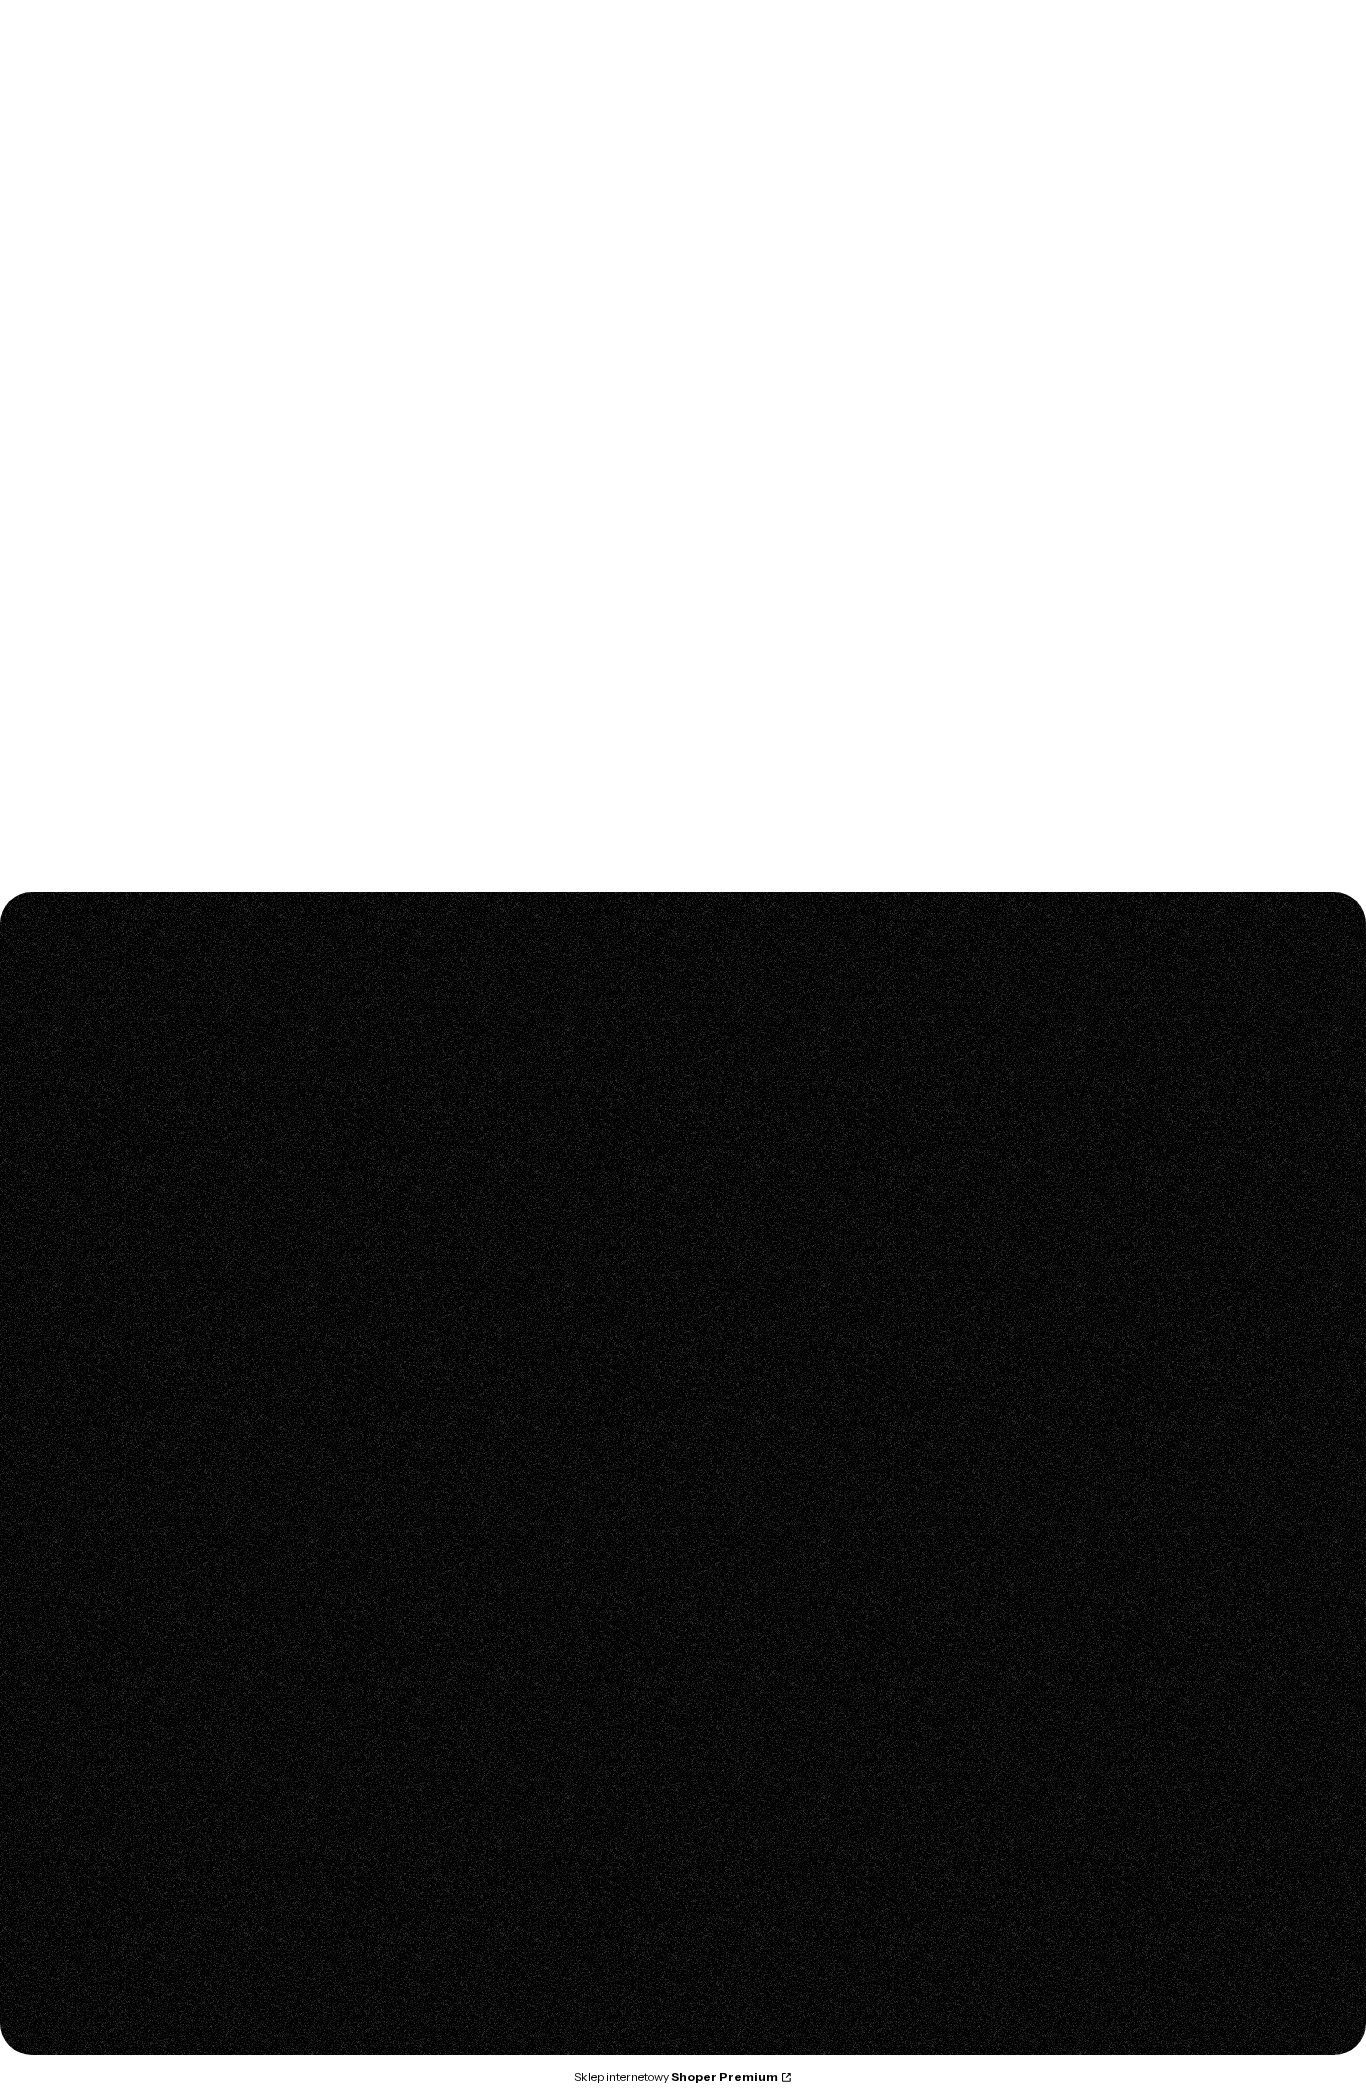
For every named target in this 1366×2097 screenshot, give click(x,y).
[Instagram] (80, 1852)
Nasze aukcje (1091, 1713)
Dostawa (790, 1741)
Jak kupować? (1094, 1741)
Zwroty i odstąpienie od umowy (863, 1479)
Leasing (787, 1713)
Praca (496, 1963)
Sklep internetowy (676, 2076)
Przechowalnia (525, 1713)
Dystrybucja (515, 1907)
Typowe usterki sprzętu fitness (1146, 1519)
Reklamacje (800, 1451)
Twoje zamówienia (538, 1657)
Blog (1063, 1395)
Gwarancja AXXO (818, 1395)
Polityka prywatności (1115, 1657)
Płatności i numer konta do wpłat (869, 1657)
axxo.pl (102, 129)
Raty (491, 1479)
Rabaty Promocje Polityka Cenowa (1161, 1685)
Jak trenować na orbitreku (1132, 1547)
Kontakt (502, 1851)
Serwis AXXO (805, 1423)
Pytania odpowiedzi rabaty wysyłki (588, 1423)
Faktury (785, 1685)
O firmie (503, 1879)
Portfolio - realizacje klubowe (573, 1935)
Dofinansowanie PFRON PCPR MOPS (597, 1451)
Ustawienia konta (532, 1685)
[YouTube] (120, 1852)
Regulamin (512, 1395)
